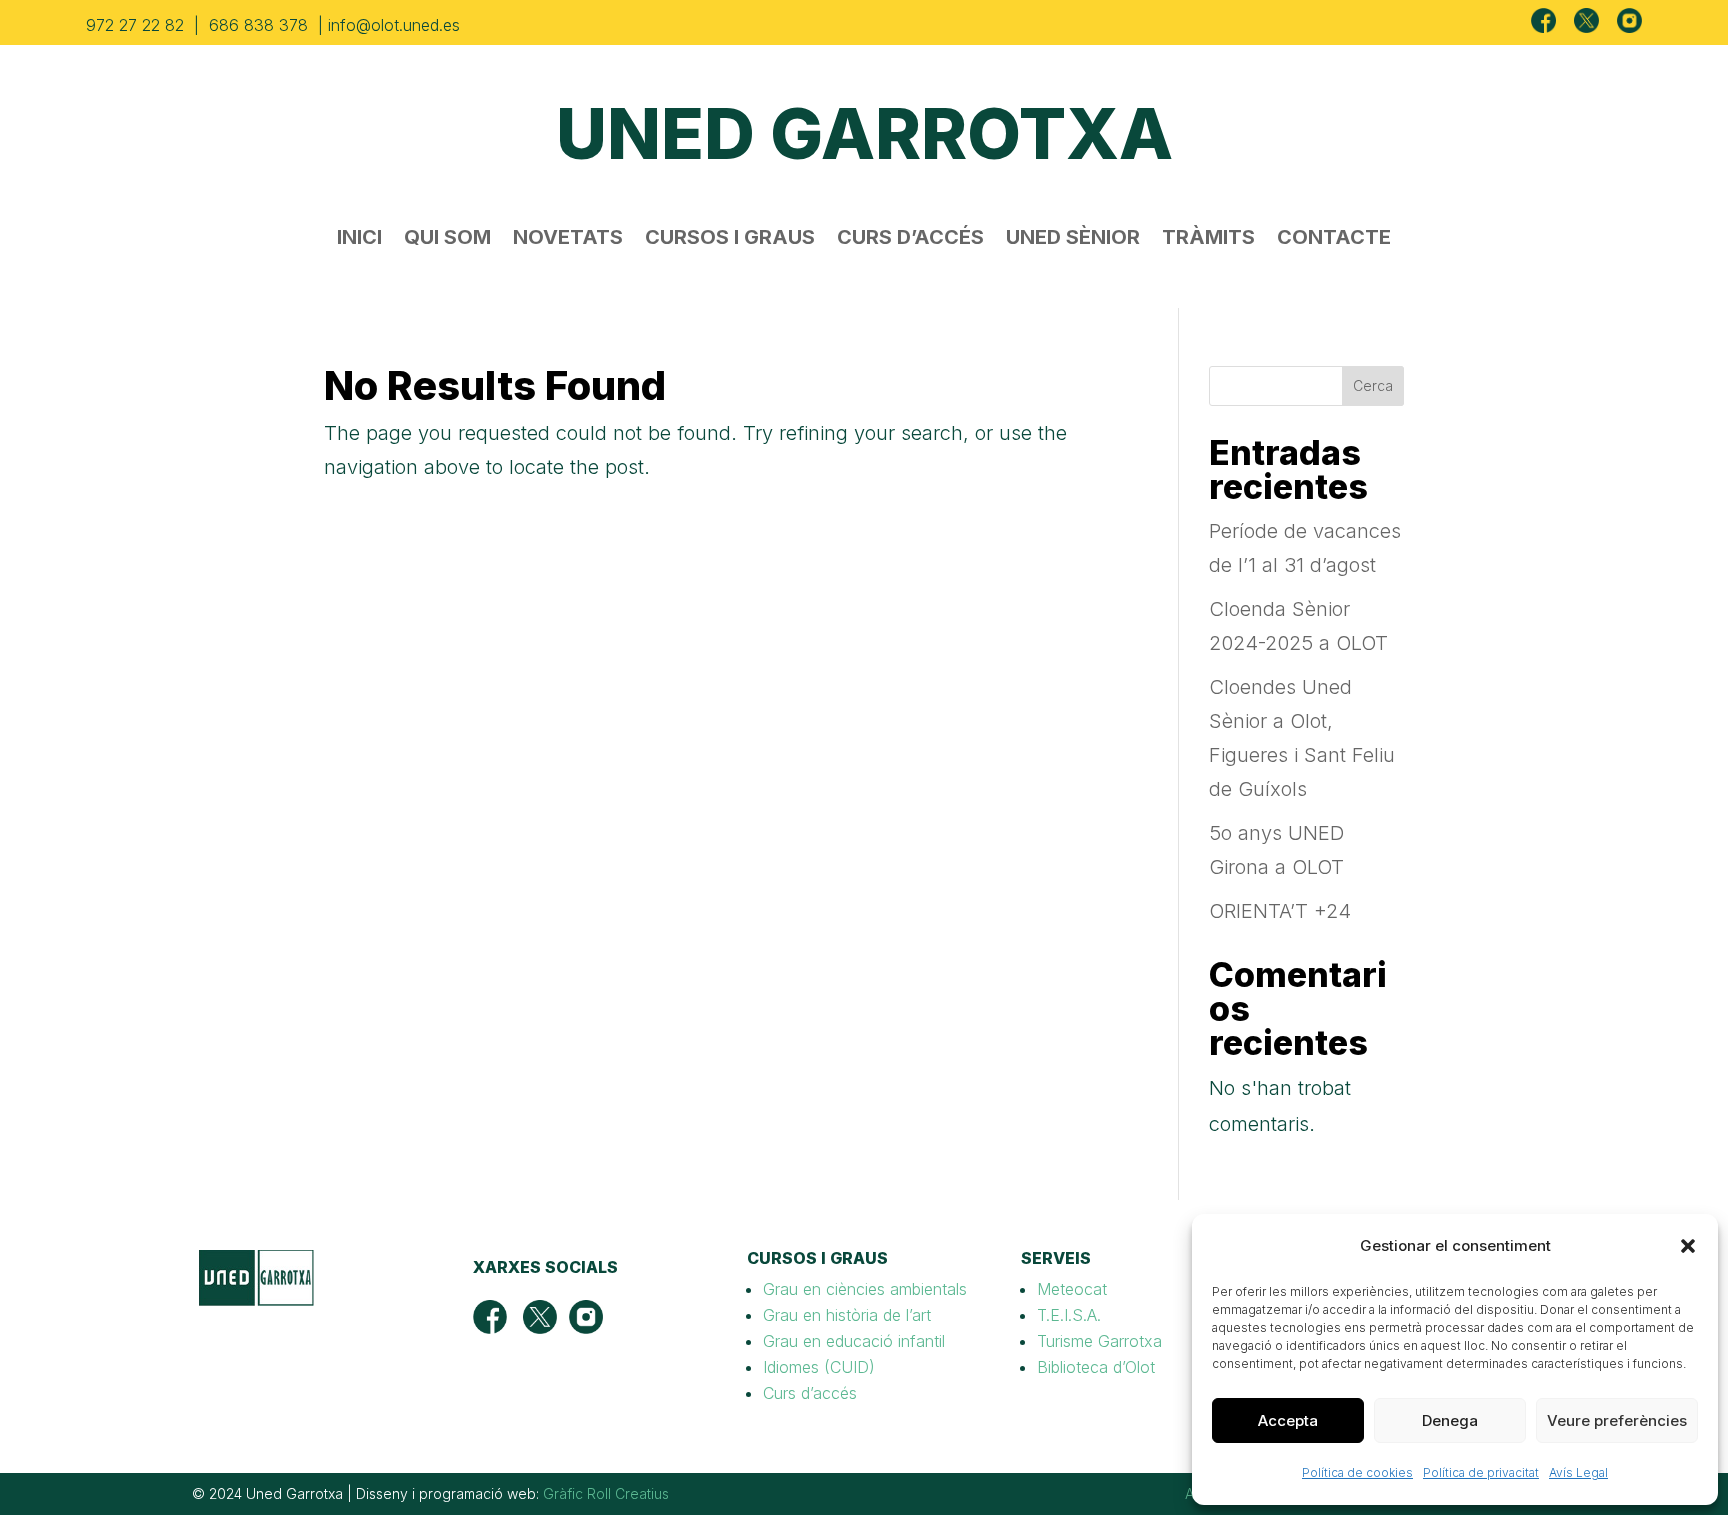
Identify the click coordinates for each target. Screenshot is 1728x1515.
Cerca (1373, 385)
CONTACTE (1334, 239)
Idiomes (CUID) (819, 1367)
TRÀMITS (1208, 239)
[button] (1688, 1246)
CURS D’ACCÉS (910, 239)
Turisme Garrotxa (1099, 1341)
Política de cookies (1357, 1472)
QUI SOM (447, 239)
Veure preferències (1617, 1420)
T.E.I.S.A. (1069, 1315)
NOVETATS (568, 239)
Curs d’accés (810, 1393)
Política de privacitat (1481, 1472)
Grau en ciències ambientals (865, 1289)
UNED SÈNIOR (1073, 239)
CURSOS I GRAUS (730, 239)
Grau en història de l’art (847, 1315)
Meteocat (1072, 1289)
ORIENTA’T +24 (1280, 911)
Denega (1450, 1420)
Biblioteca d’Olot (1096, 1367)
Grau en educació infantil (854, 1341)
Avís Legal (1578, 1472)
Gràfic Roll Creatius (606, 1493)
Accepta (1288, 1420)
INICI (359, 239)
